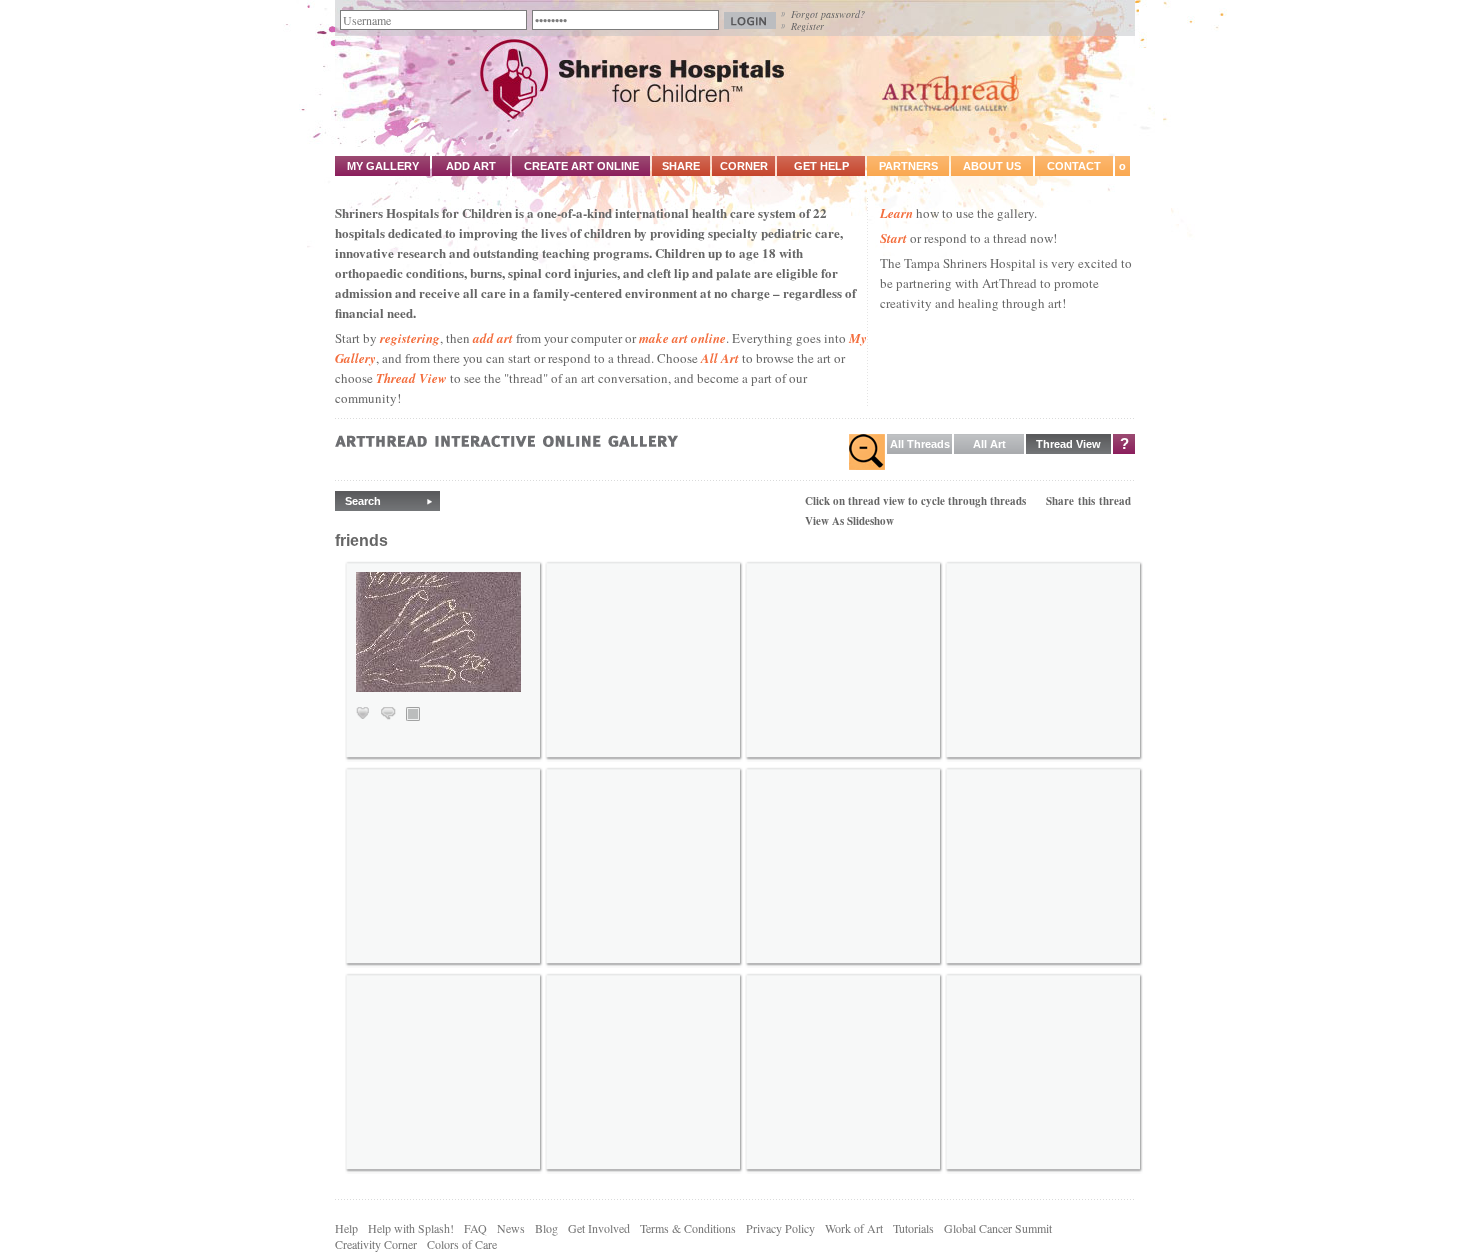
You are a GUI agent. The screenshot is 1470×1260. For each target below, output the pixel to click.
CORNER (744, 166)
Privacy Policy (780, 1228)
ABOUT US (992, 166)
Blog (546, 1228)
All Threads (920, 444)
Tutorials (913, 1228)
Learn (896, 213)
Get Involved (599, 1228)
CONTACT (1074, 166)
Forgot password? (828, 14)
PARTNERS (908, 166)
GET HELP (821, 166)
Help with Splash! (411, 1228)
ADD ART (471, 166)
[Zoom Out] (867, 452)
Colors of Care (462, 1244)
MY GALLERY (383, 166)
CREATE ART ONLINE (581, 166)
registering (410, 338)
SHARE (681, 166)
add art (493, 338)
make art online (682, 338)
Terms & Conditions (688, 1228)
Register (807, 26)
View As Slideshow (849, 521)
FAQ (475, 1228)
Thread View (411, 378)
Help (346, 1228)
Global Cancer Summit (998, 1228)
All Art (720, 358)
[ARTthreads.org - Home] (735, 116)
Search (363, 501)
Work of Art (854, 1228)
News (511, 1228)
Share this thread (1088, 501)
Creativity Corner (376, 1244)
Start (893, 238)
